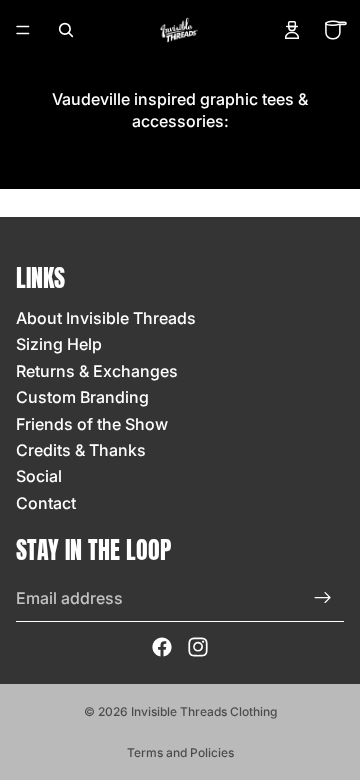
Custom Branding (82, 397)
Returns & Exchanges (97, 371)
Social (39, 476)
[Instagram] (198, 647)
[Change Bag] (336, 30)
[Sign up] (323, 598)
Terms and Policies (180, 752)
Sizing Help (59, 344)
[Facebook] (162, 647)
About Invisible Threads (106, 318)
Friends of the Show (92, 424)
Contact (46, 503)
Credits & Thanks (81, 450)
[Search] (66, 30)
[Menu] (23, 30)
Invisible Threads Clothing (204, 711)
